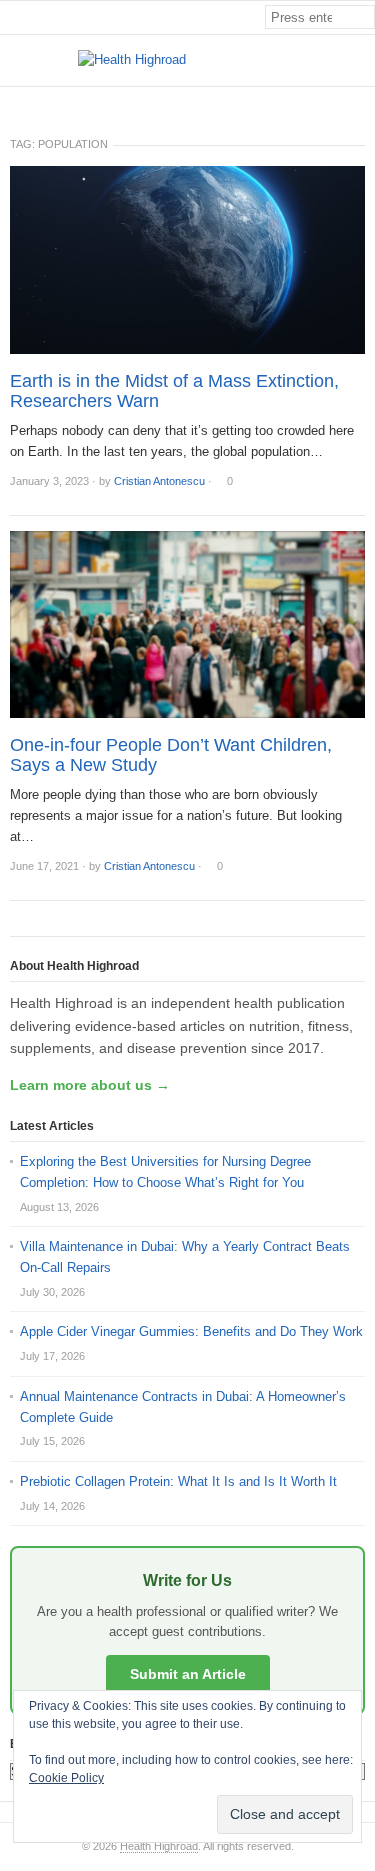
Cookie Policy (66, 1778)
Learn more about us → (90, 1085)
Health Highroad (159, 1846)
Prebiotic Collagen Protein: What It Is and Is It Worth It (178, 1481)
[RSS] (364, 103)
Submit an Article (188, 1674)
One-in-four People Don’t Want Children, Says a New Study (171, 755)
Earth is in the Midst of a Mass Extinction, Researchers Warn (174, 391)
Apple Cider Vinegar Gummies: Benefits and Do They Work (191, 1331)
